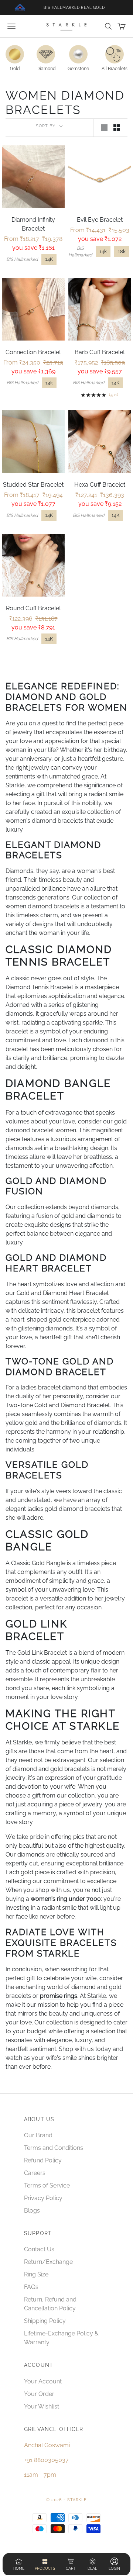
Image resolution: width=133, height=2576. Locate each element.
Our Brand (38, 2135)
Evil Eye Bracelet (100, 220)
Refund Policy (43, 2160)
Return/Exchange (48, 2262)
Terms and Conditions (54, 2148)
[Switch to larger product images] (104, 128)
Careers (35, 2173)
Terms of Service (47, 2185)
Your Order (39, 2394)
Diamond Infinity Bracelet (33, 224)
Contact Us (39, 2249)
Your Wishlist (42, 2406)
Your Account (43, 2381)
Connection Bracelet (33, 352)
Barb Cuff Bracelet (100, 352)
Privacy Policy (43, 2198)
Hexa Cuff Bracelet (100, 485)
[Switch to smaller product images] (117, 128)
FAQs (31, 2287)
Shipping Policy (45, 2321)
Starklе (97, 1996)
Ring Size (36, 2274)
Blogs (32, 2211)
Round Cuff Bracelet (33, 608)
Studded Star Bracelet (33, 485)
